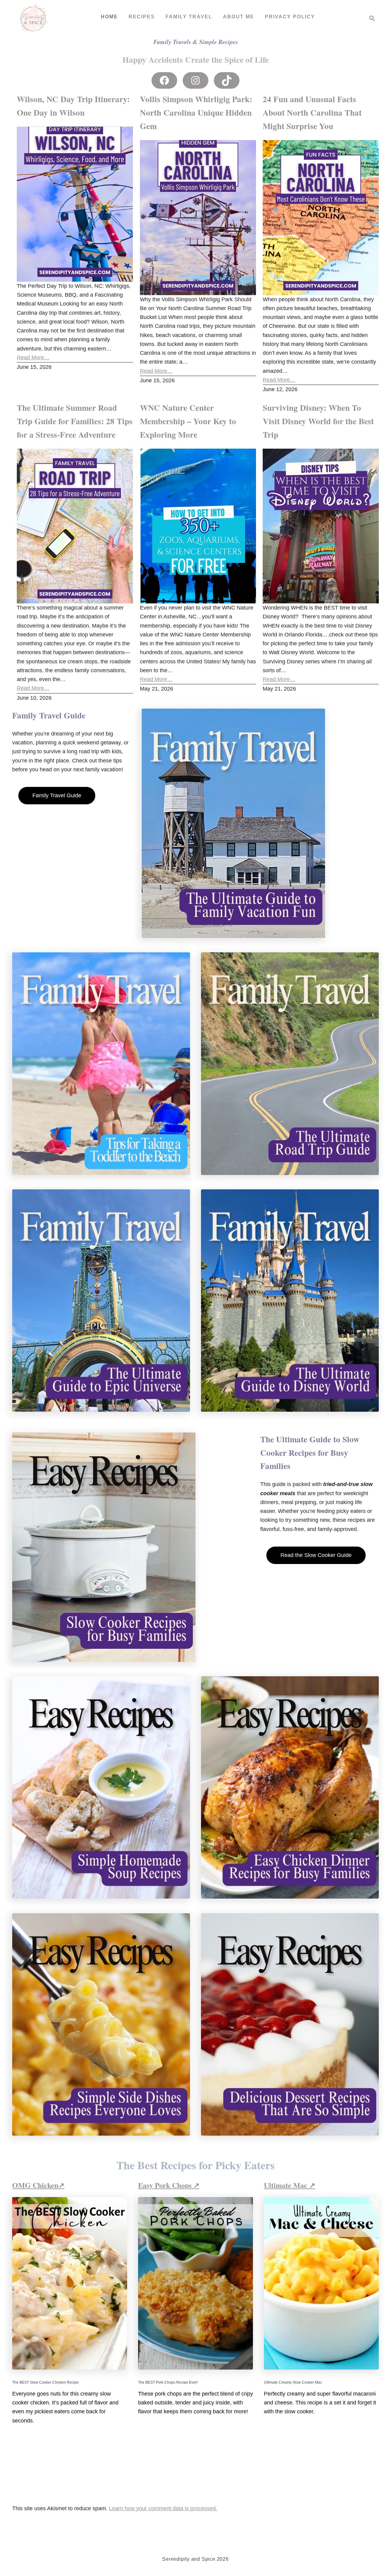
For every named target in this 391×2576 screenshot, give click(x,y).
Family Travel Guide (57, 795)
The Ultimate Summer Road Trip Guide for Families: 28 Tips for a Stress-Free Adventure (75, 421)
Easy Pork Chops (166, 2185)
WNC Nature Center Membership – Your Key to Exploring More (188, 421)
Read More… (33, 358)
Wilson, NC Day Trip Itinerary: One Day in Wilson (73, 106)
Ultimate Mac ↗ (290, 2185)
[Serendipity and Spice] (34, 18)
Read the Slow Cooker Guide (316, 1555)
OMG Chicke (33, 2185)
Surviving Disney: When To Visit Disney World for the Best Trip (318, 421)
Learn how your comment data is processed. (163, 2508)
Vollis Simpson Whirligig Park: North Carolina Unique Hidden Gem (196, 112)
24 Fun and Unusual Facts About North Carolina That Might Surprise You (312, 112)
